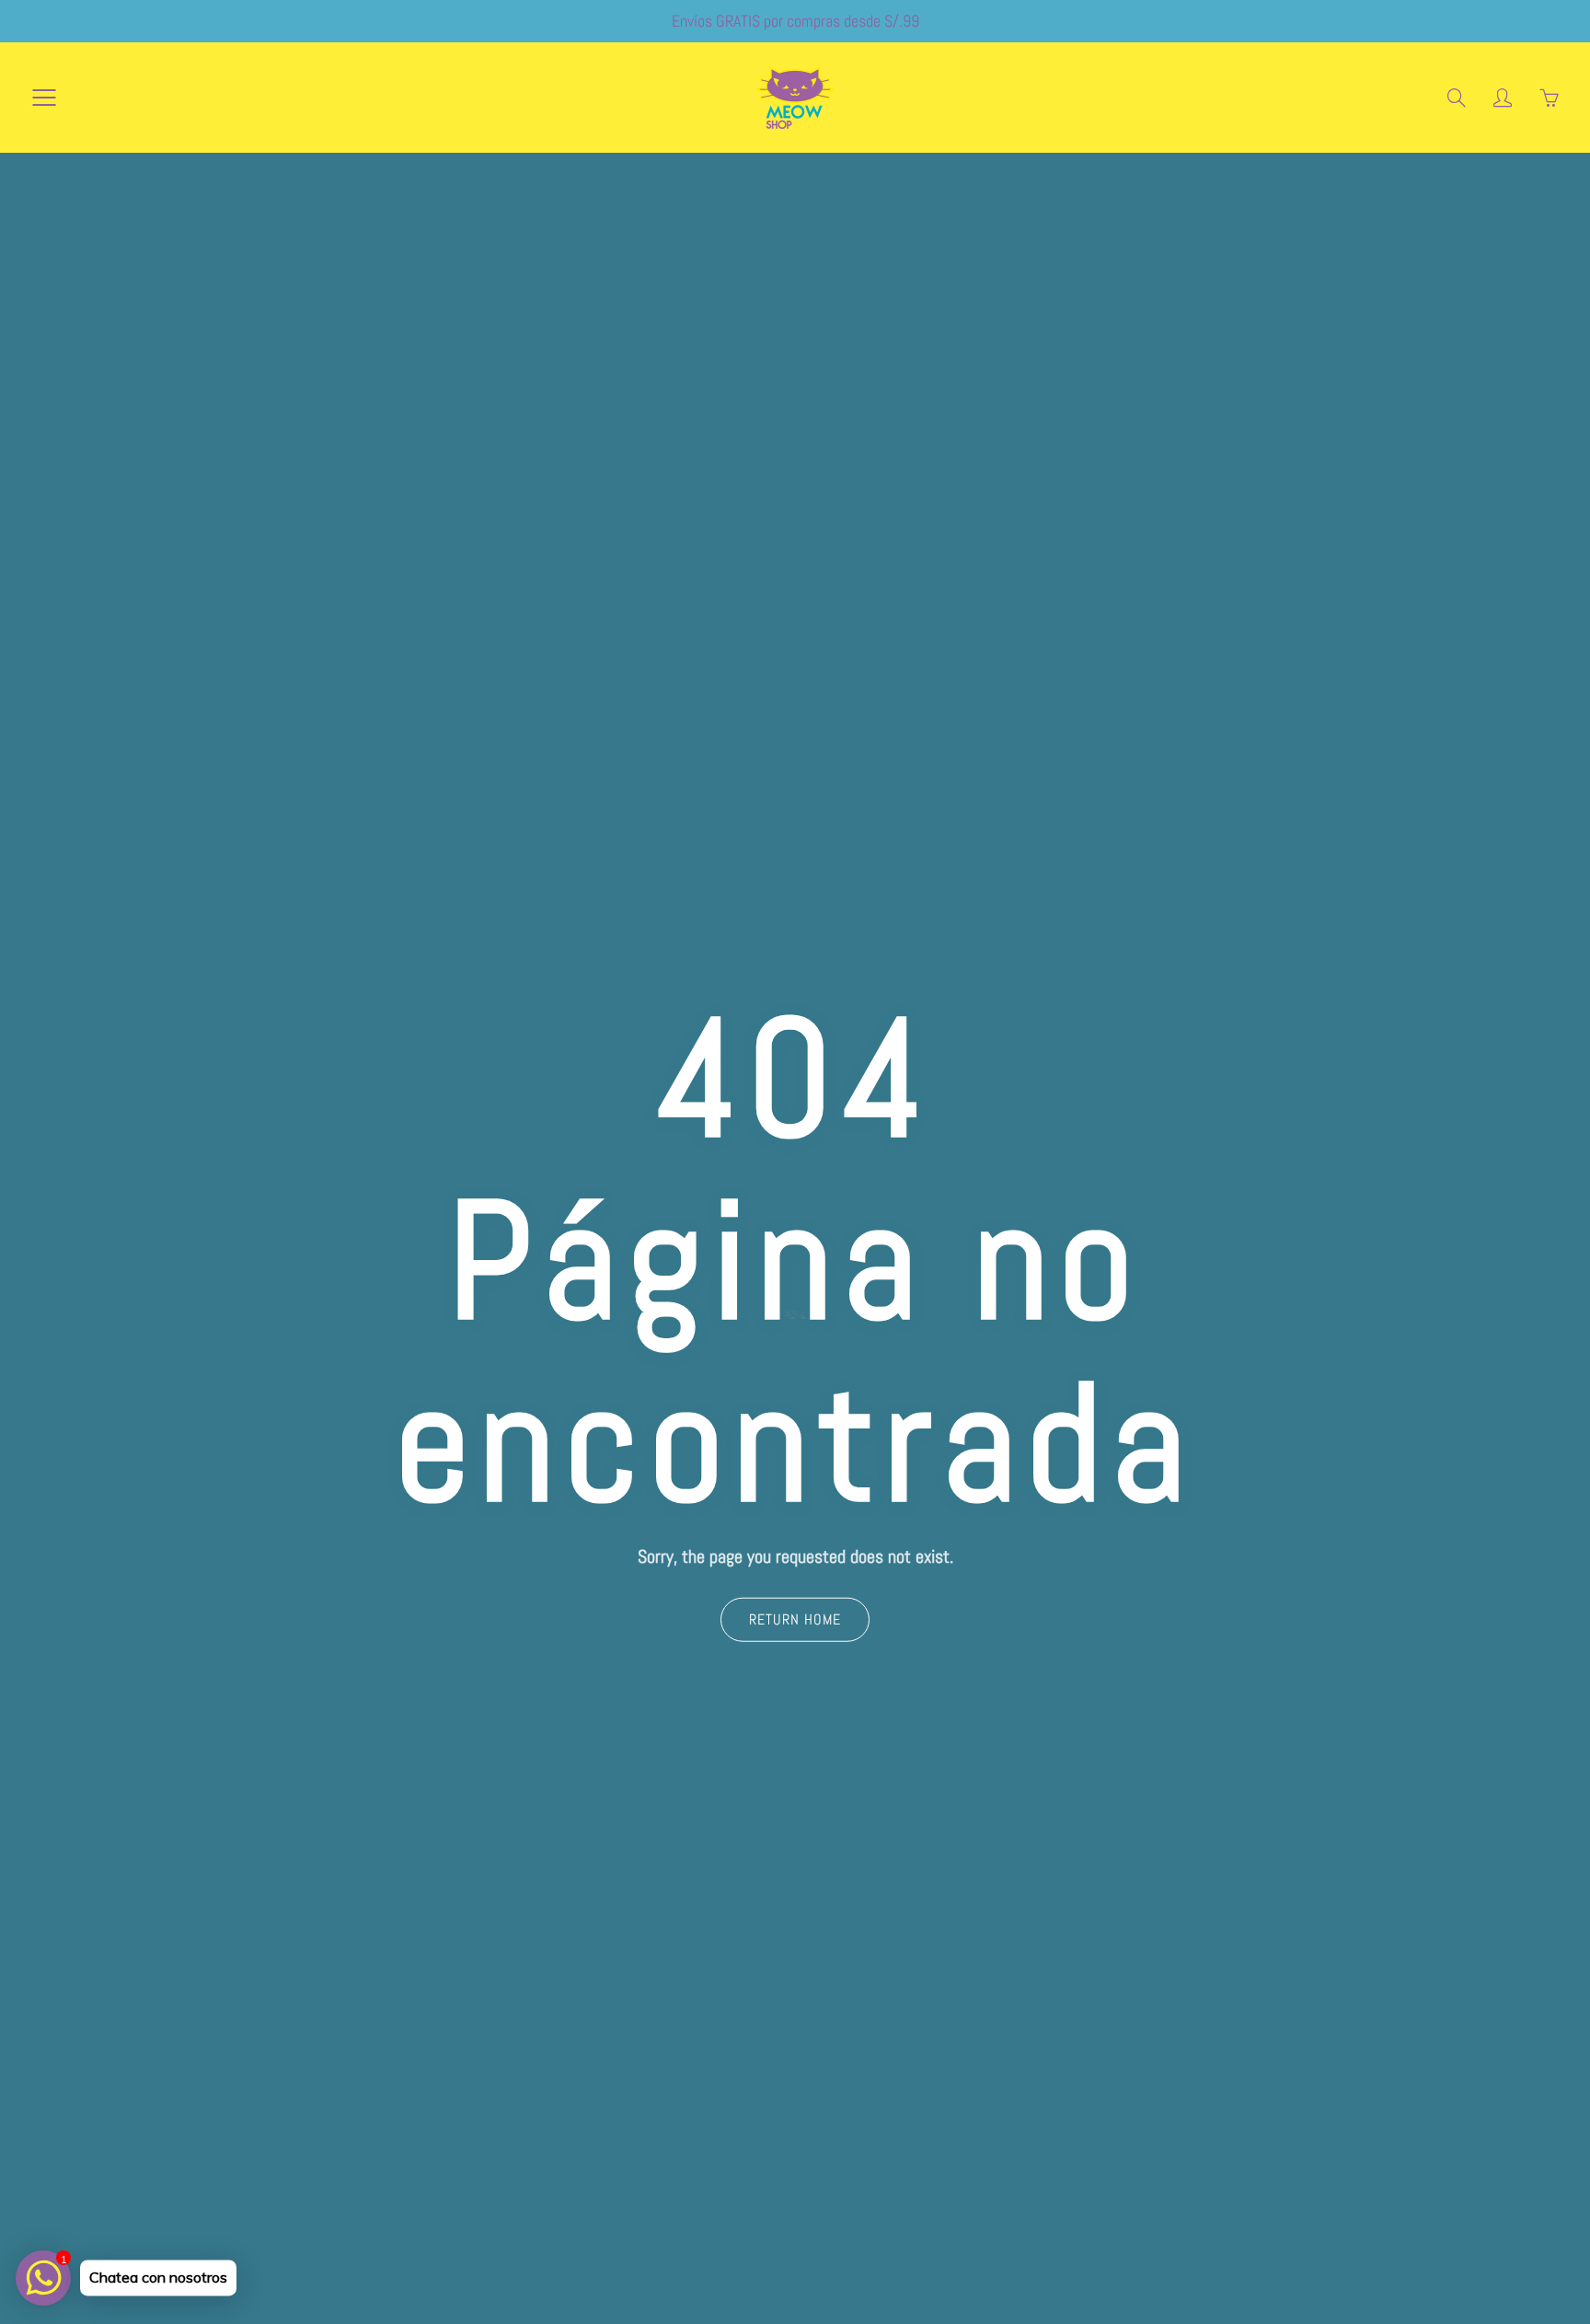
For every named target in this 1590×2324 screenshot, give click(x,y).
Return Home (795, 1619)
